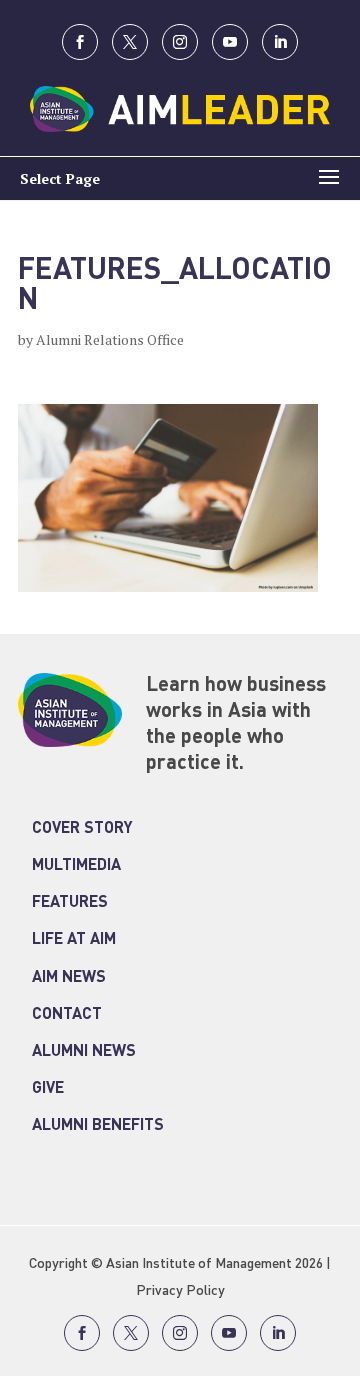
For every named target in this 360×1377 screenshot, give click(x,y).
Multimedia (76, 866)
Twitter (130, 42)
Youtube (230, 42)
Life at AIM (74, 940)
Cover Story (82, 829)
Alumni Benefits (98, 1126)
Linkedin (280, 42)
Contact (67, 1015)
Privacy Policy (180, 1291)
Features (70, 903)
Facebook (80, 42)
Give (48, 1089)
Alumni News (84, 1052)
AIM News (69, 978)
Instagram (180, 42)
